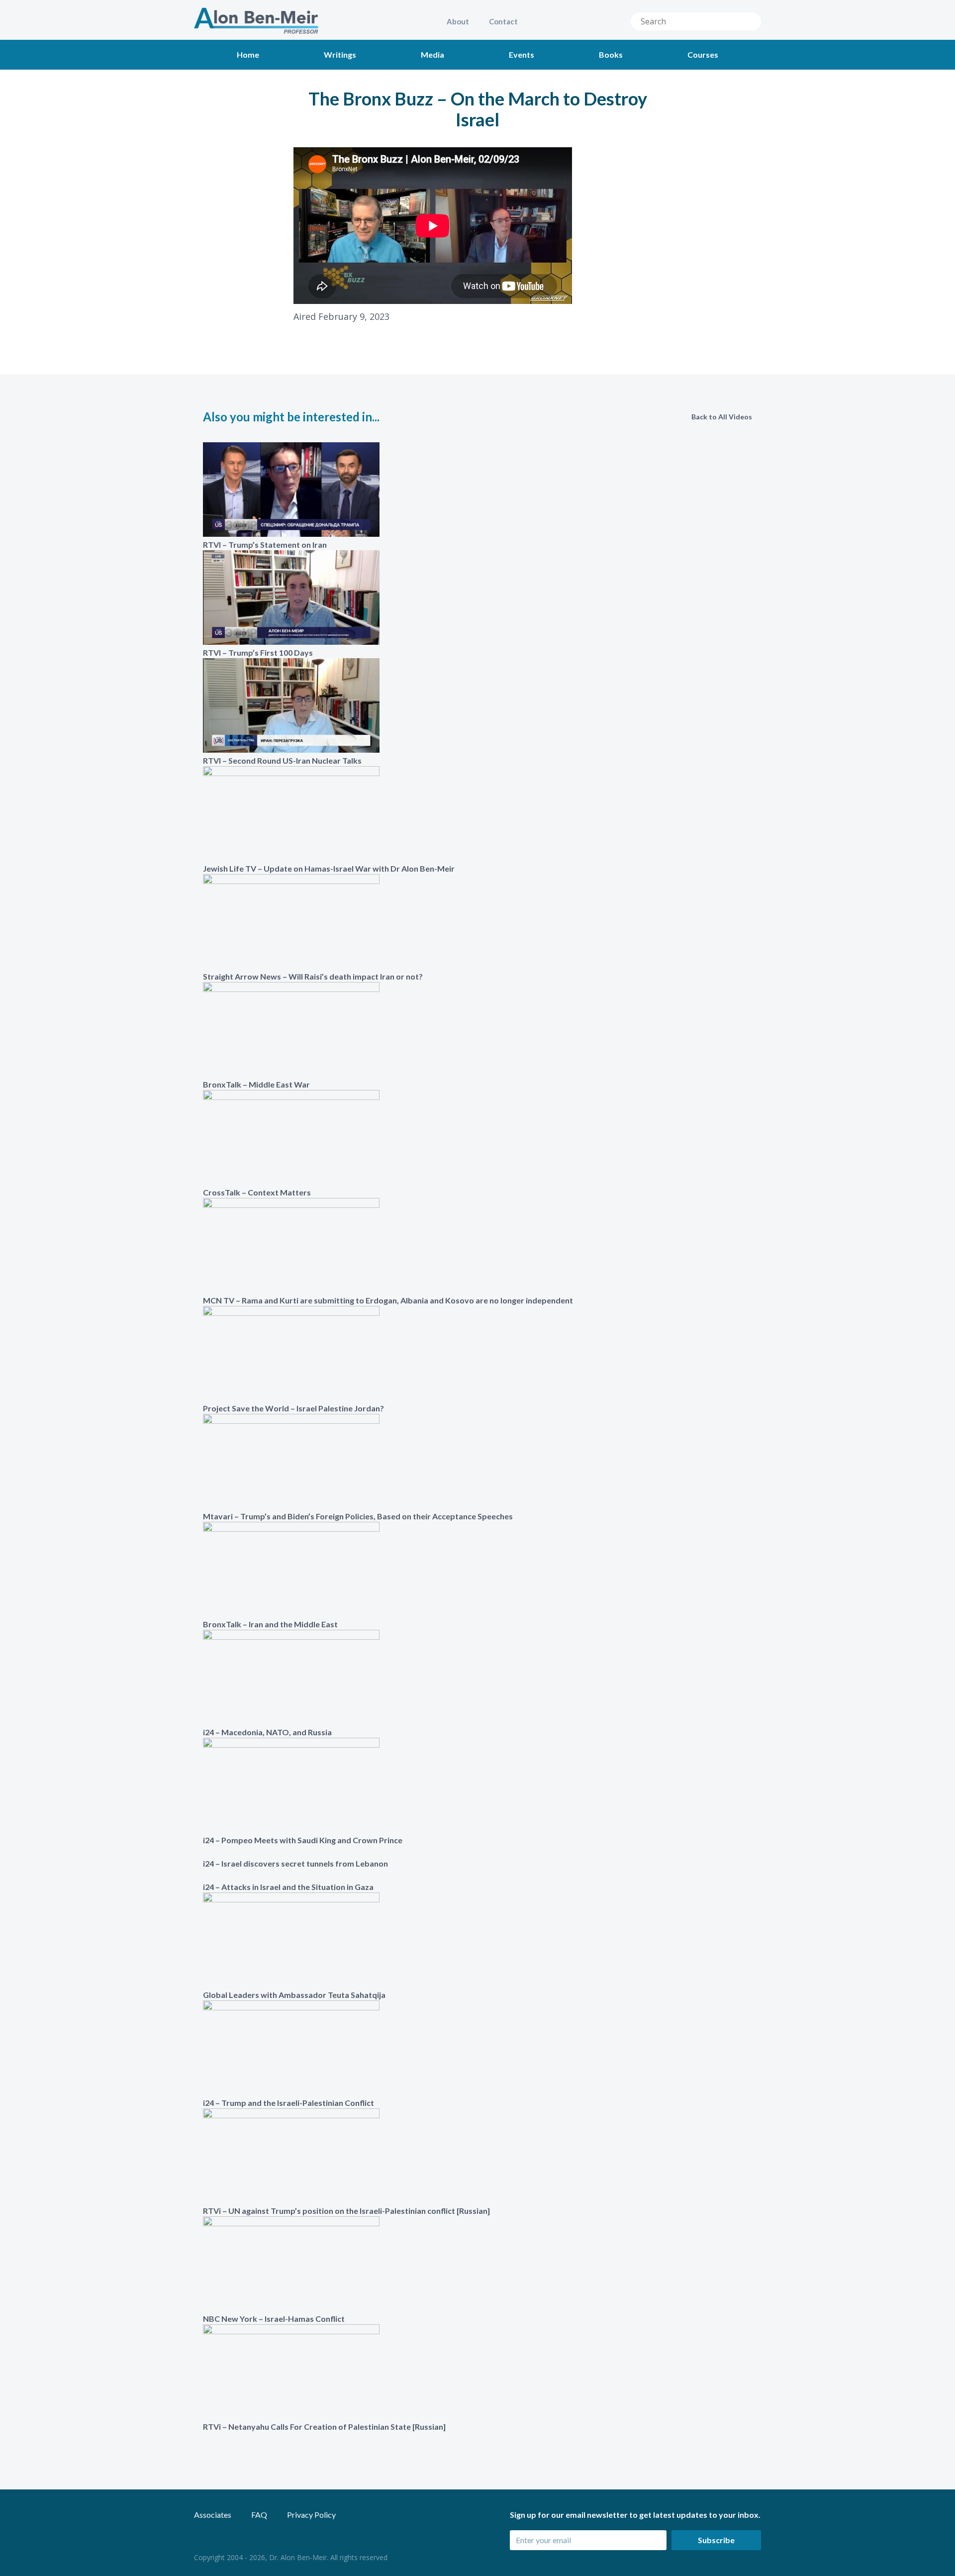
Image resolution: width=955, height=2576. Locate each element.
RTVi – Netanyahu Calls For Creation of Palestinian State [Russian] (324, 2427)
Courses (703, 54)
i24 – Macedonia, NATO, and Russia (267, 1732)
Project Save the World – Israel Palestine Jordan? (293, 1408)
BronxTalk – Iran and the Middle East (270, 1624)
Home (248, 54)
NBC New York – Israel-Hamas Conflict (274, 2319)
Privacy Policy (311, 2515)
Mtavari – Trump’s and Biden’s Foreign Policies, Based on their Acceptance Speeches (358, 1516)
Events (522, 54)
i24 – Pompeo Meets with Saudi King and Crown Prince (303, 1840)
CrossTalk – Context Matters (257, 1192)
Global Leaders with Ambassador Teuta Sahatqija (294, 1995)
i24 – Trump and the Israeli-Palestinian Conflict (288, 2103)
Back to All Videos (722, 417)
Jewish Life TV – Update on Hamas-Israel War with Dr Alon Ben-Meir (329, 868)
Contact (503, 21)
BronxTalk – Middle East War (256, 1084)
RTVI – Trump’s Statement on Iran (265, 545)
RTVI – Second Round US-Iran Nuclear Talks (282, 760)
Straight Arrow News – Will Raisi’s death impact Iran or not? (313, 976)
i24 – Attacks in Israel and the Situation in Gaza (288, 1887)
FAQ (259, 2515)
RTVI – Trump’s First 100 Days (258, 652)
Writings (340, 54)
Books (611, 54)
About (458, 21)
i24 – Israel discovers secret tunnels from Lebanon (295, 1863)
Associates (213, 2515)
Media (432, 54)
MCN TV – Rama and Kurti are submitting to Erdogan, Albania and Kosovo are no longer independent (388, 1300)
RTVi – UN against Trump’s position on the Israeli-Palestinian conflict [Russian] (346, 2211)
